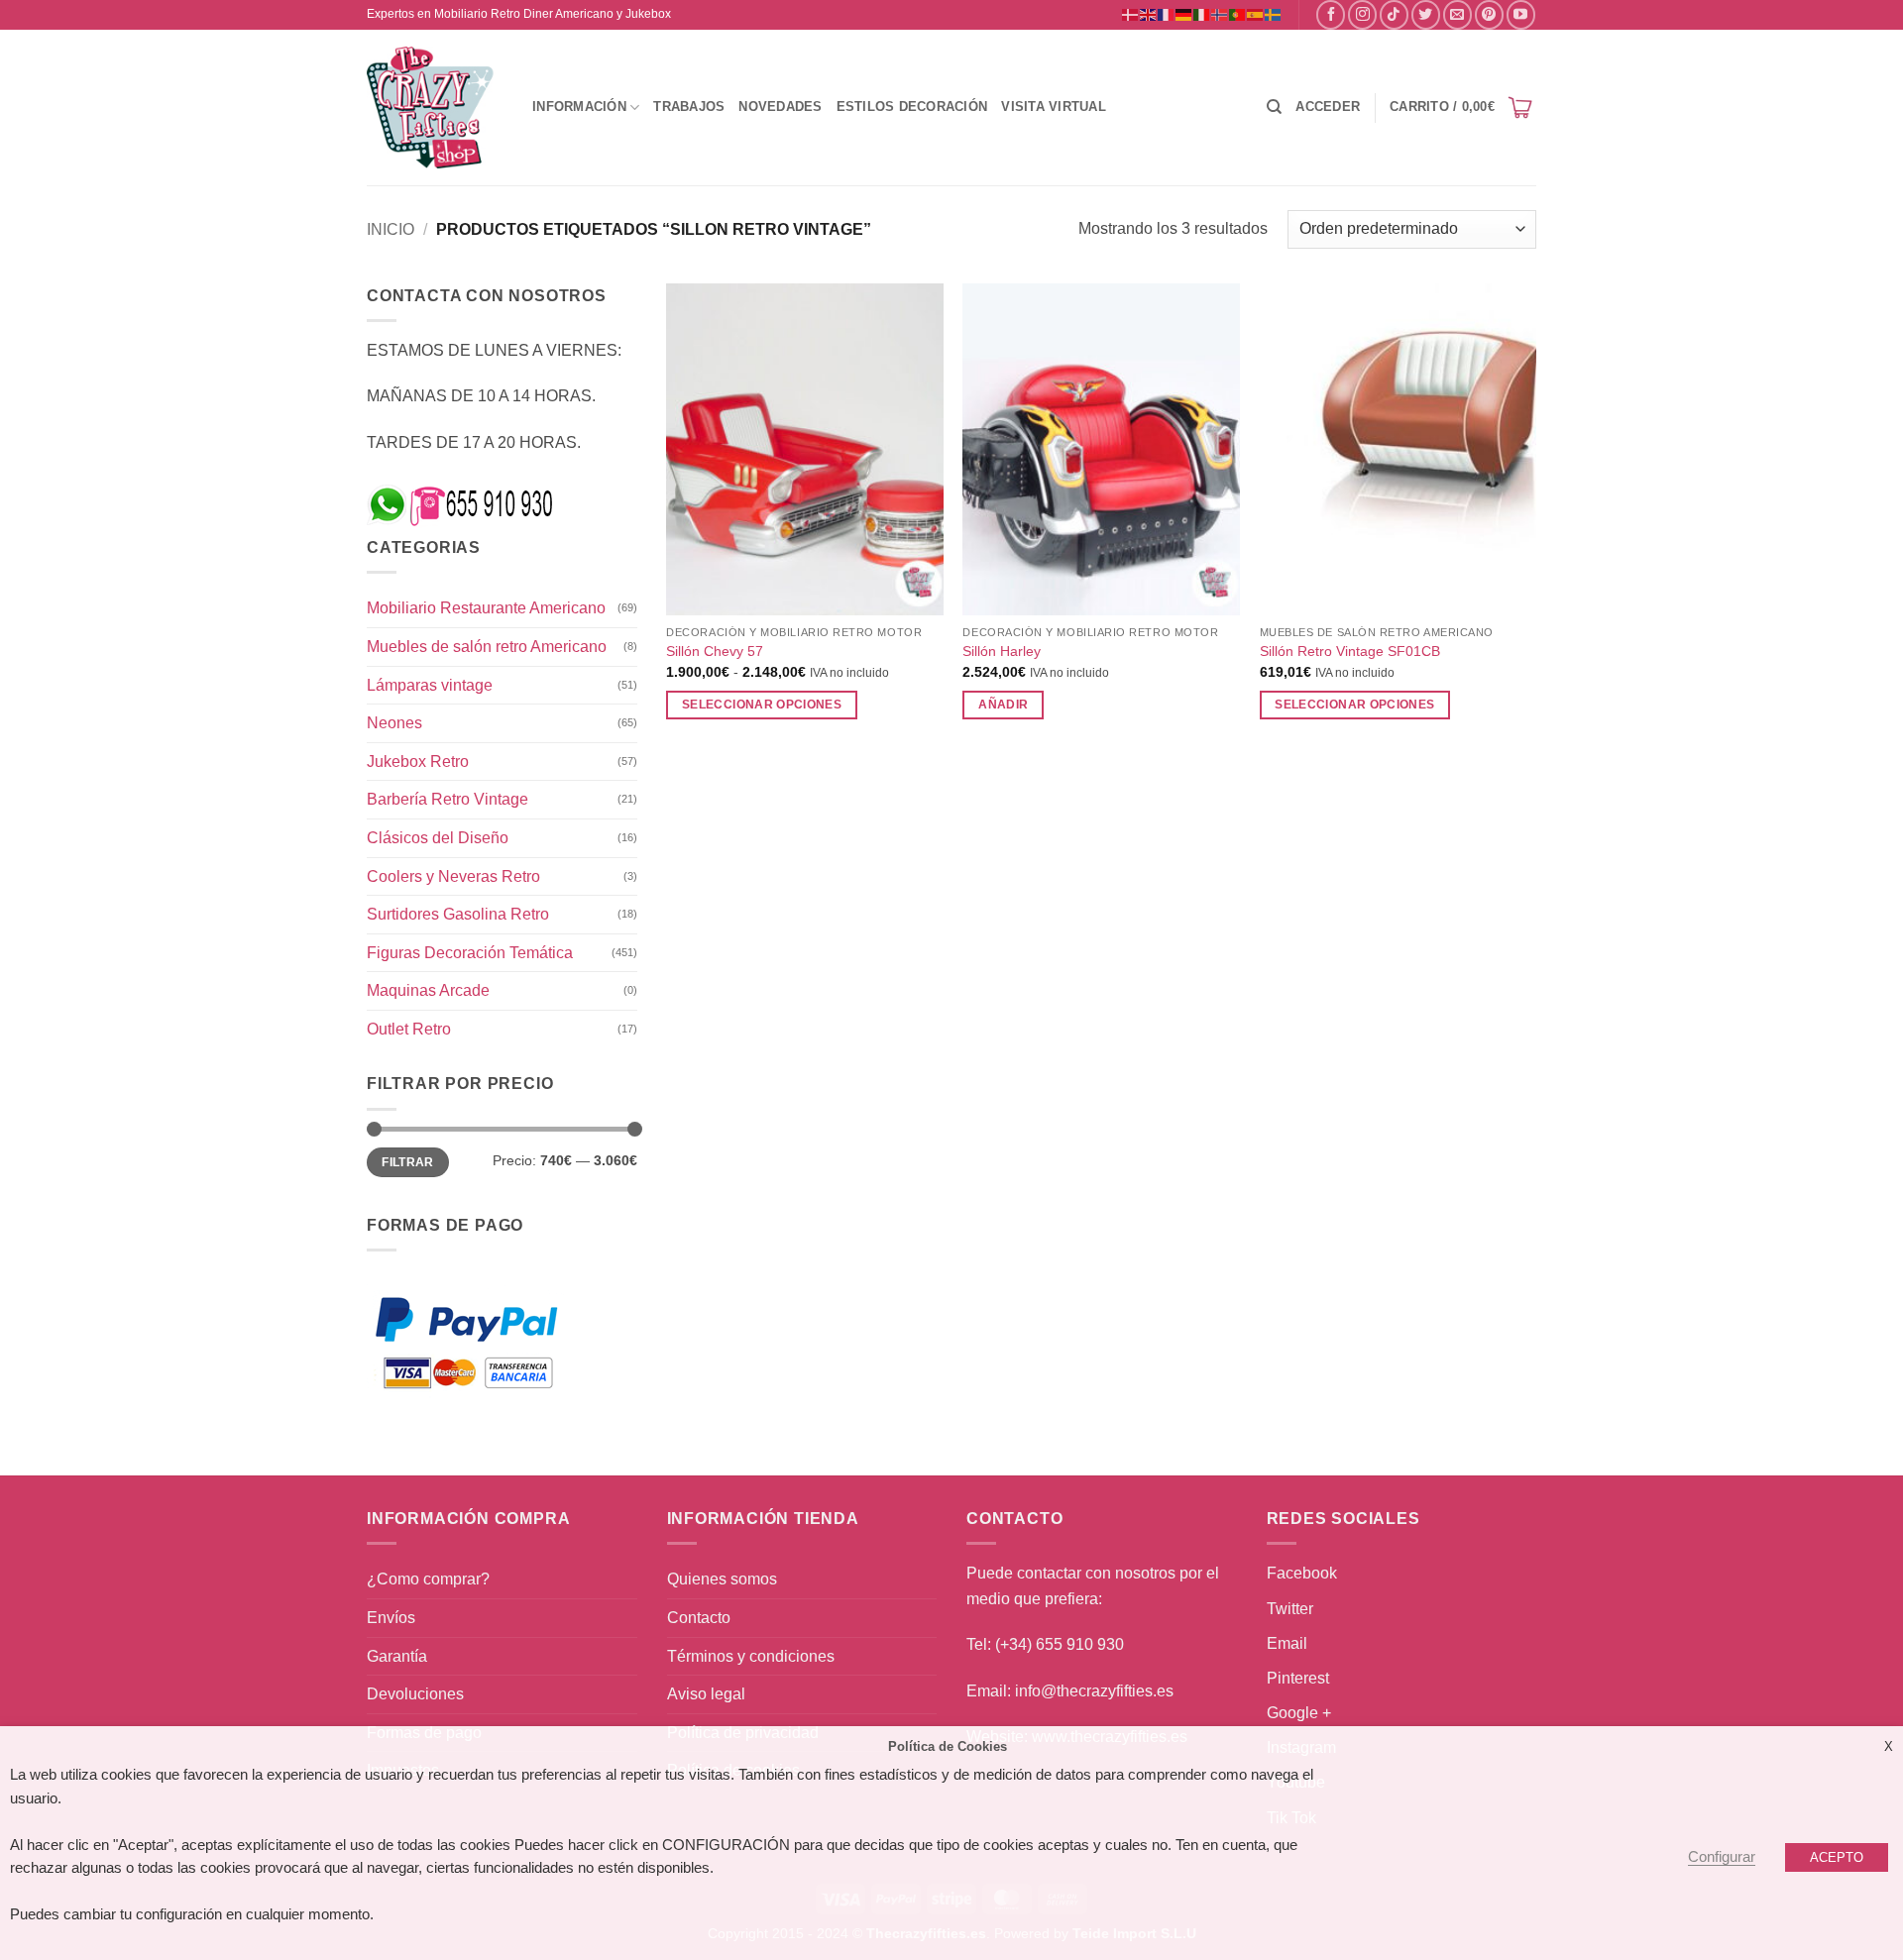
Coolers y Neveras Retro (453, 876)
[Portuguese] (1238, 14)
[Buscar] (1274, 107)
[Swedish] (1274, 14)
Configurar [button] (1722, 1857)
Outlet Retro (409, 1029)
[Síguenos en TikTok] (1394, 14)
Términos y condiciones (751, 1656)
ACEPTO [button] (1837, 1857)
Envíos (391, 1618)
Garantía (397, 1656)
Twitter (1290, 1609)
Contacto (699, 1618)
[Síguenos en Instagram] (1362, 14)
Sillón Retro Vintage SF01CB (1350, 651)
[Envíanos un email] (1457, 14)
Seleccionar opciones (762, 705)
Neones (394, 723)
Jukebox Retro (418, 762)
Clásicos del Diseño (438, 838)
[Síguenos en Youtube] (1521, 14)
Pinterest (1298, 1678)
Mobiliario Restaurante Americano (486, 608)
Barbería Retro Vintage (448, 799)
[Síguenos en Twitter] (1426, 14)
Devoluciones (415, 1694)
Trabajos (689, 107)
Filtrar (408, 1162)
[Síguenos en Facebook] (1331, 14)
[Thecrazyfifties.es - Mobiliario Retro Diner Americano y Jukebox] (431, 108)
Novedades (780, 107)
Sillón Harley (1002, 651)
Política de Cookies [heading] (948, 1746)
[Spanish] (1256, 14)
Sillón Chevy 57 (715, 651)
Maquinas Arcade (428, 990)
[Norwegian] (1220, 14)
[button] (1328, 107)
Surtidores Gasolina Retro (458, 914)
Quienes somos (722, 1579)
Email (1287, 1643)
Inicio (391, 229)
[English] (1149, 14)
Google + (1299, 1713)
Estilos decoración (912, 107)
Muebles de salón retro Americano (487, 647)
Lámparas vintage (430, 685)
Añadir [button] (1003, 705)
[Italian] (1202, 14)
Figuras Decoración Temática (470, 953)
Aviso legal (706, 1694)
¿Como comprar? (428, 1579)
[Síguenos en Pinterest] (1489, 14)
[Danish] (1131, 14)
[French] (1167, 14)
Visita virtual (1054, 107)
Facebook (1302, 1573)
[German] (1184, 14)
